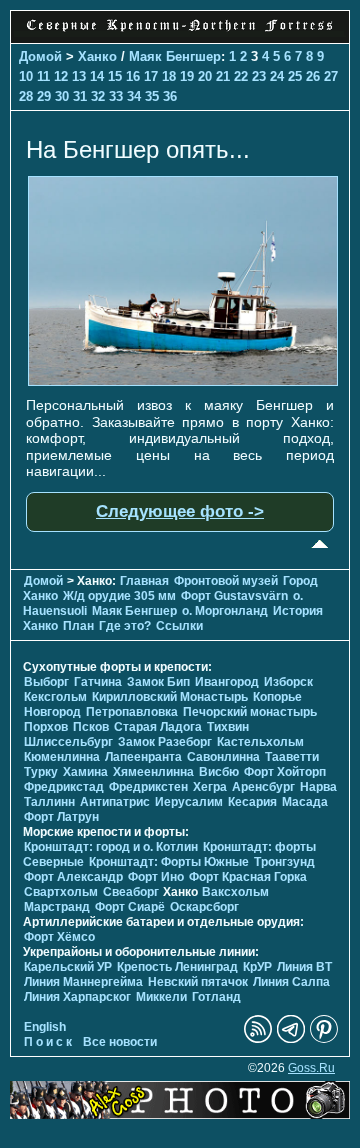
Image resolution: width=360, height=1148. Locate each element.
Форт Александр (73, 877)
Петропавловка (132, 712)
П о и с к (48, 1042)
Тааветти (292, 757)
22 (241, 76)
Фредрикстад (64, 787)
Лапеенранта (143, 757)
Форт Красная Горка (248, 877)
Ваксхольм (235, 892)
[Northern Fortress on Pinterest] (324, 1039)
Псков (91, 727)
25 (295, 76)
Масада (305, 802)
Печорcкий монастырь (250, 712)
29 (44, 96)
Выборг (46, 682)
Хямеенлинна (153, 772)
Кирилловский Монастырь (170, 697)
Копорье (277, 697)
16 (133, 76)
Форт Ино (156, 877)
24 (277, 76)
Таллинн (49, 802)
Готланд (216, 997)
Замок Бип (158, 682)
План (78, 626)
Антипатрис (115, 802)
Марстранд (57, 907)
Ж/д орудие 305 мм (119, 596)
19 (187, 76)
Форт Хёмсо (59, 937)
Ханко (97, 56)
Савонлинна (223, 757)
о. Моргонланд (225, 611)
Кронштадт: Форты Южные (169, 862)
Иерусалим (189, 802)
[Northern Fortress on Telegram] (291, 1039)
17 (151, 76)
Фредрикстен (148, 787)
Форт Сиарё (130, 907)
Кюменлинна (62, 757)
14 (97, 76)
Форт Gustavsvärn (234, 596)
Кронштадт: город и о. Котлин (111, 847)
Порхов (46, 727)
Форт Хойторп (285, 772)
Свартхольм (61, 892)
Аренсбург (263, 787)
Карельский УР (68, 967)
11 (43, 76)
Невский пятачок (198, 982)
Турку (41, 772)
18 (169, 76)
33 (116, 96)
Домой (40, 56)
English (45, 1027)
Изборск (288, 682)
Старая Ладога (158, 727)
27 (331, 76)
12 (61, 76)
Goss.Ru (311, 1068)
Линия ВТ (304, 967)
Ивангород (227, 682)
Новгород (52, 712)
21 (223, 76)
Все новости (120, 1042)
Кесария (252, 802)
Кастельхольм (260, 742)
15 (115, 76)
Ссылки (179, 626)
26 (313, 76)
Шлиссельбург (68, 742)
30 (62, 96)
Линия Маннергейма (83, 982)
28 (26, 96)
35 (152, 96)
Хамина (85, 772)
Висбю (219, 772)
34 (134, 96)
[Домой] (180, 32)
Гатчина (98, 682)
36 (170, 96)
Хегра (210, 787)
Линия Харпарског (77, 997)
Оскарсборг (204, 907)
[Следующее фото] (183, 381)
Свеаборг (131, 892)
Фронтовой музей (226, 581)
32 (98, 96)
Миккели (161, 997)
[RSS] (258, 1039)
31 (80, 96)
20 (205, 76)
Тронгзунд (284, 862)
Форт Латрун (61, 817)
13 (79, 76)
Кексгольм (55, 697)
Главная (144, 581)
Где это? (125, 626)
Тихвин (228, 727)
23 (259, 76)
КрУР (257, 967)
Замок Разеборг (165, 742)
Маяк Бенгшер (175, 56)
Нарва (318, 787)
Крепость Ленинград (177, 967)
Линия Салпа (291, 982)
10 (26, 76)
